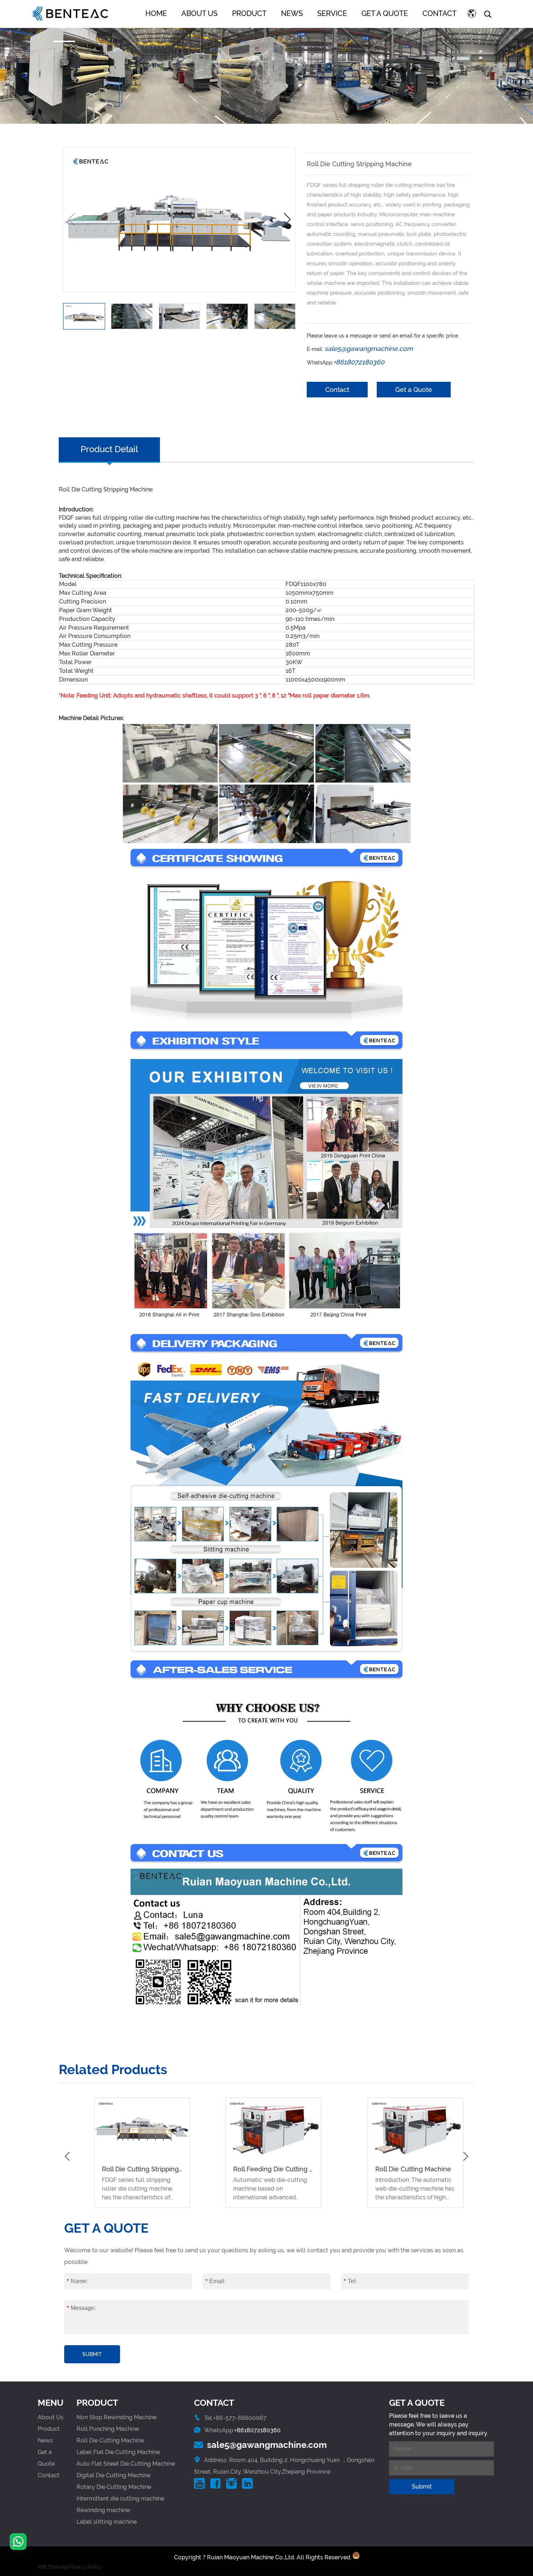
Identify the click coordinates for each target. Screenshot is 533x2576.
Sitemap (58, 2567)
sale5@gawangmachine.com (267, 2445)
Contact (439, 13)
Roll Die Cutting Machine (110, 2440)
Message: (81, 2308)
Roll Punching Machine (108, 2429)
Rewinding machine (103, 2510)
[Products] (266, 62)
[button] (287, 220)
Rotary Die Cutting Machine (114, 2487)
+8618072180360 (257, 2430)
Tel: (350, 2281)
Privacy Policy (85, 2567)
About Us (199, 13)
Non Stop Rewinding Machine (117, 2417)
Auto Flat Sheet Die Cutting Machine (126, 2464)
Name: (77, 2281)
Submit (92, 2354)
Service (332, 13)
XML (43, 2567)
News (292, 13)
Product (249, 13)
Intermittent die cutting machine (120, 2499)
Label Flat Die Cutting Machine (118, 2452)
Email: (215, 2281)
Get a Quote (385, 13)
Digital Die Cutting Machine (113, 2475)
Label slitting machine (107, 2522)
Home (156, 13)
